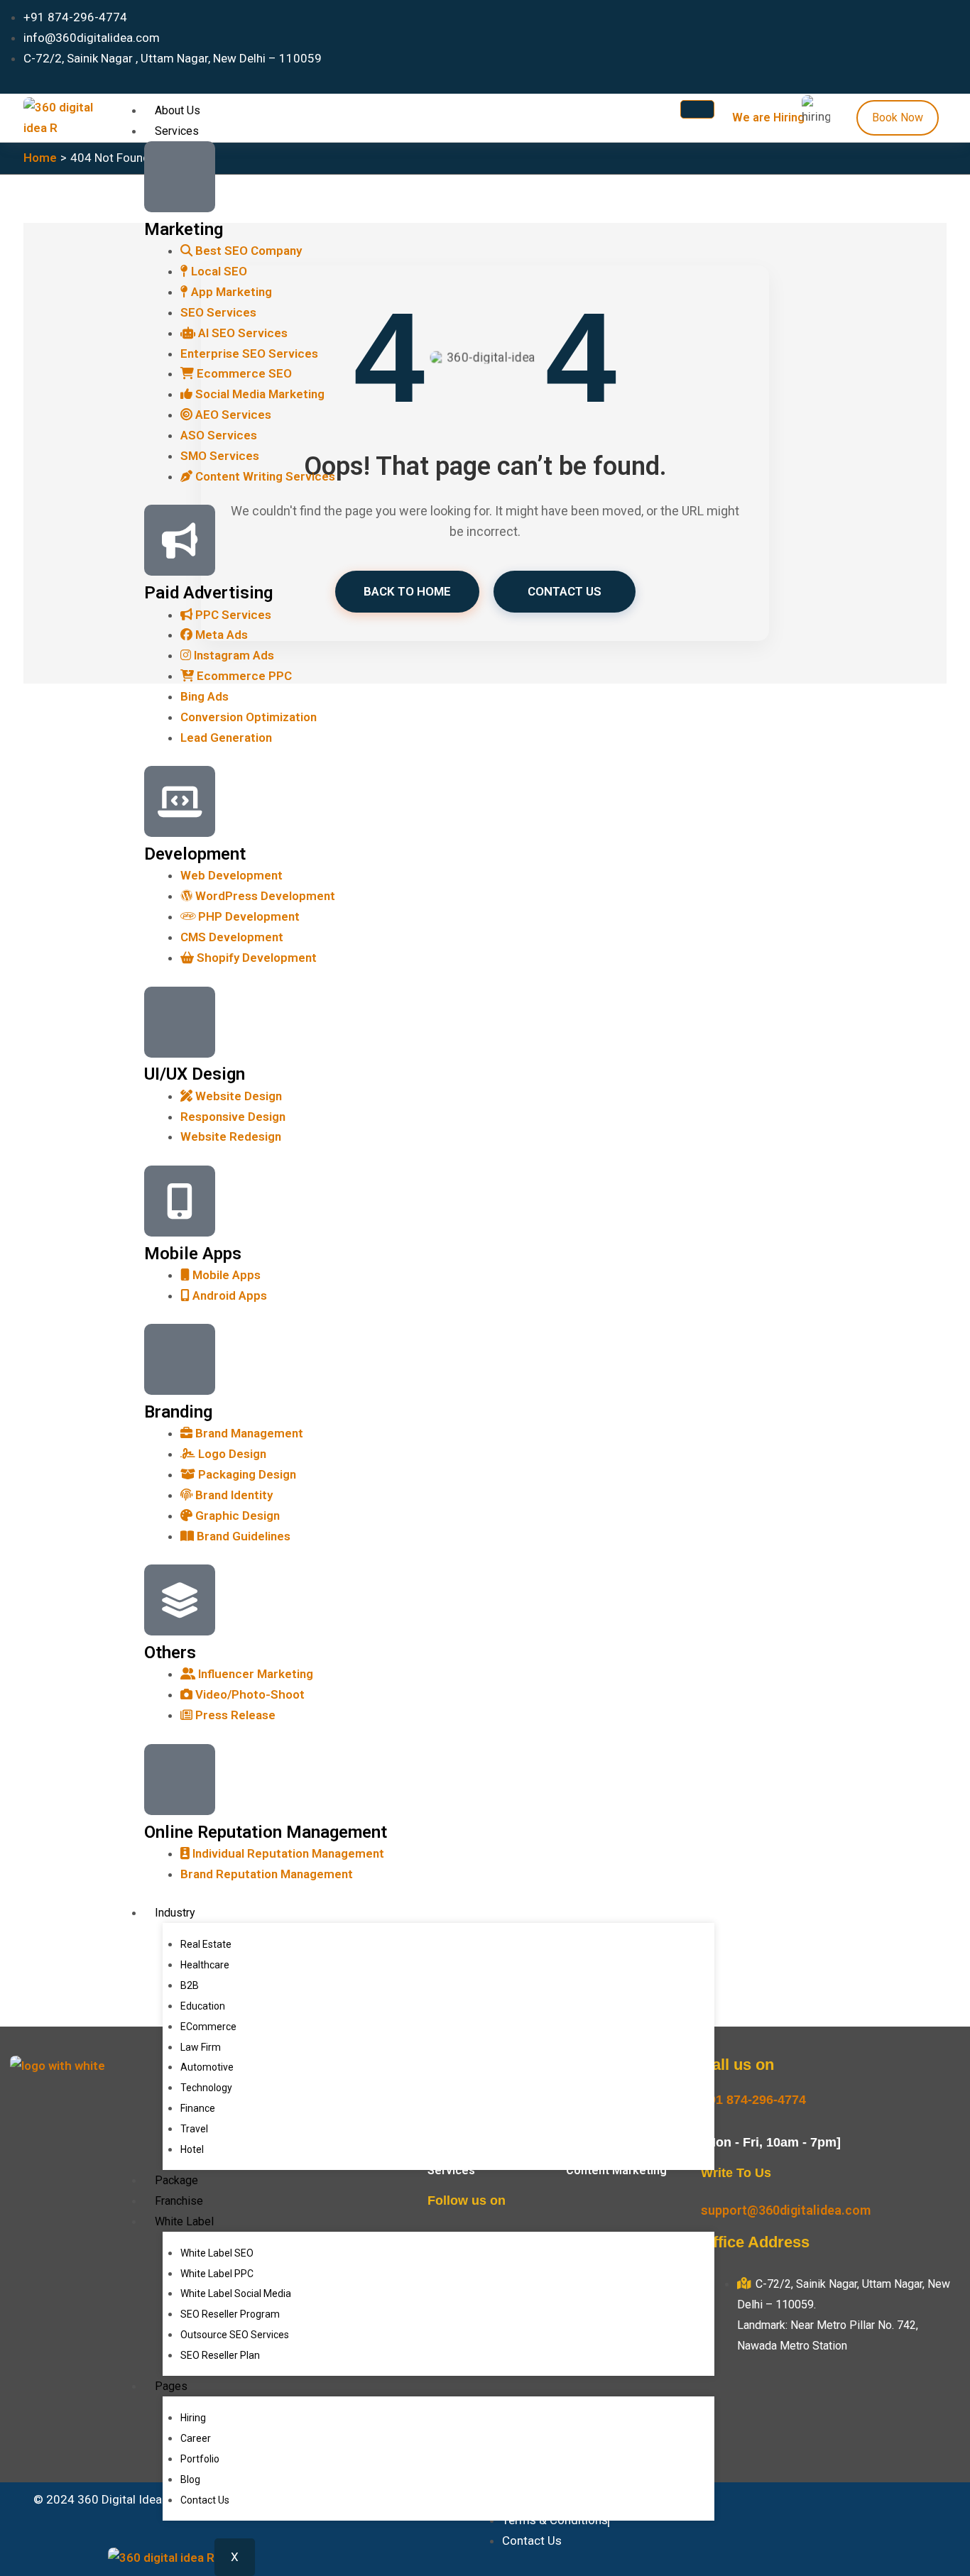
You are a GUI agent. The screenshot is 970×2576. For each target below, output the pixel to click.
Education (203, 2006)
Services (177, 131)
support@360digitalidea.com (786, 2210)
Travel (194, 2129)
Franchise (179, 2201)
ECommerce (208, 2027)
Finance (198, 2108)
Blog (190, 2479)
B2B (190, 1985)
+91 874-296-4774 (753, 2100)
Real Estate (206, 1944)
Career (196, 2438)
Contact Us (205, 2500)
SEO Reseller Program (230, 2314)
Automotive (207, 2067)
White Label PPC (217, 2274)
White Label (184, 2221)
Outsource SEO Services (235, 2335)
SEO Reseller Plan (220, 2355)
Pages (171, 2386)
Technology (206, 2088)
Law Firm (201, 2047)
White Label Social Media (236, 2293)
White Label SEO (217, 2253)
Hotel (192, 2149)
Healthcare (205, 1965)
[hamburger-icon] (697, 109)
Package (176, 2180)
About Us (178, 110)
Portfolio (200, 2459)
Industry (175, 1913)
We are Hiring (768, 117)
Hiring (193, 2418)
